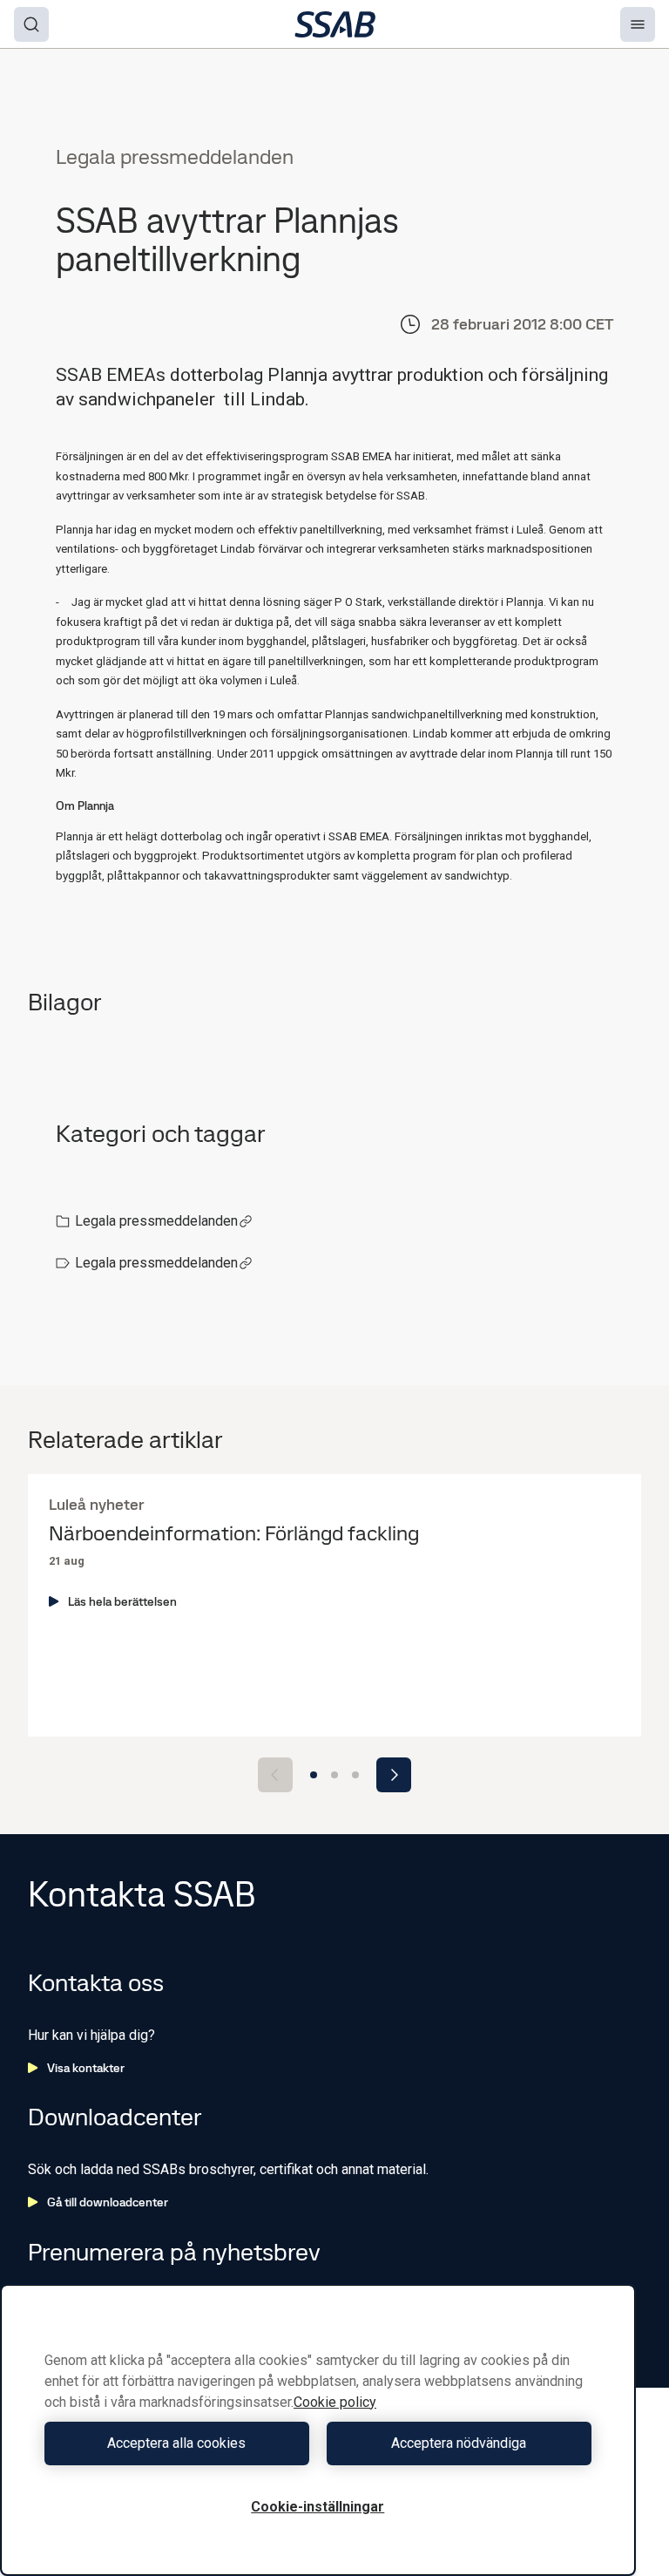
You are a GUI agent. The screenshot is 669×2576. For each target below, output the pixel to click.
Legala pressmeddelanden (156, 1221)
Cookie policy (335, 2402)
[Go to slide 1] (314, 1775)
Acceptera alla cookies (176, 2443)
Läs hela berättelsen (122, 1601)
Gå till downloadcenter (108, 2202)
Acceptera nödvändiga (459, 2443)
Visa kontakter (86, 2068)
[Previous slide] (275, 1775)
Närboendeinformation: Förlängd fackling (234, 1534)
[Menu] (638, 24)
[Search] (31, 24)
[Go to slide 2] (334, 1775)
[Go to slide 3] (355, 1775)
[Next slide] (394, 1775)
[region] (318, 2430)
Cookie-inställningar (318, 2507)
